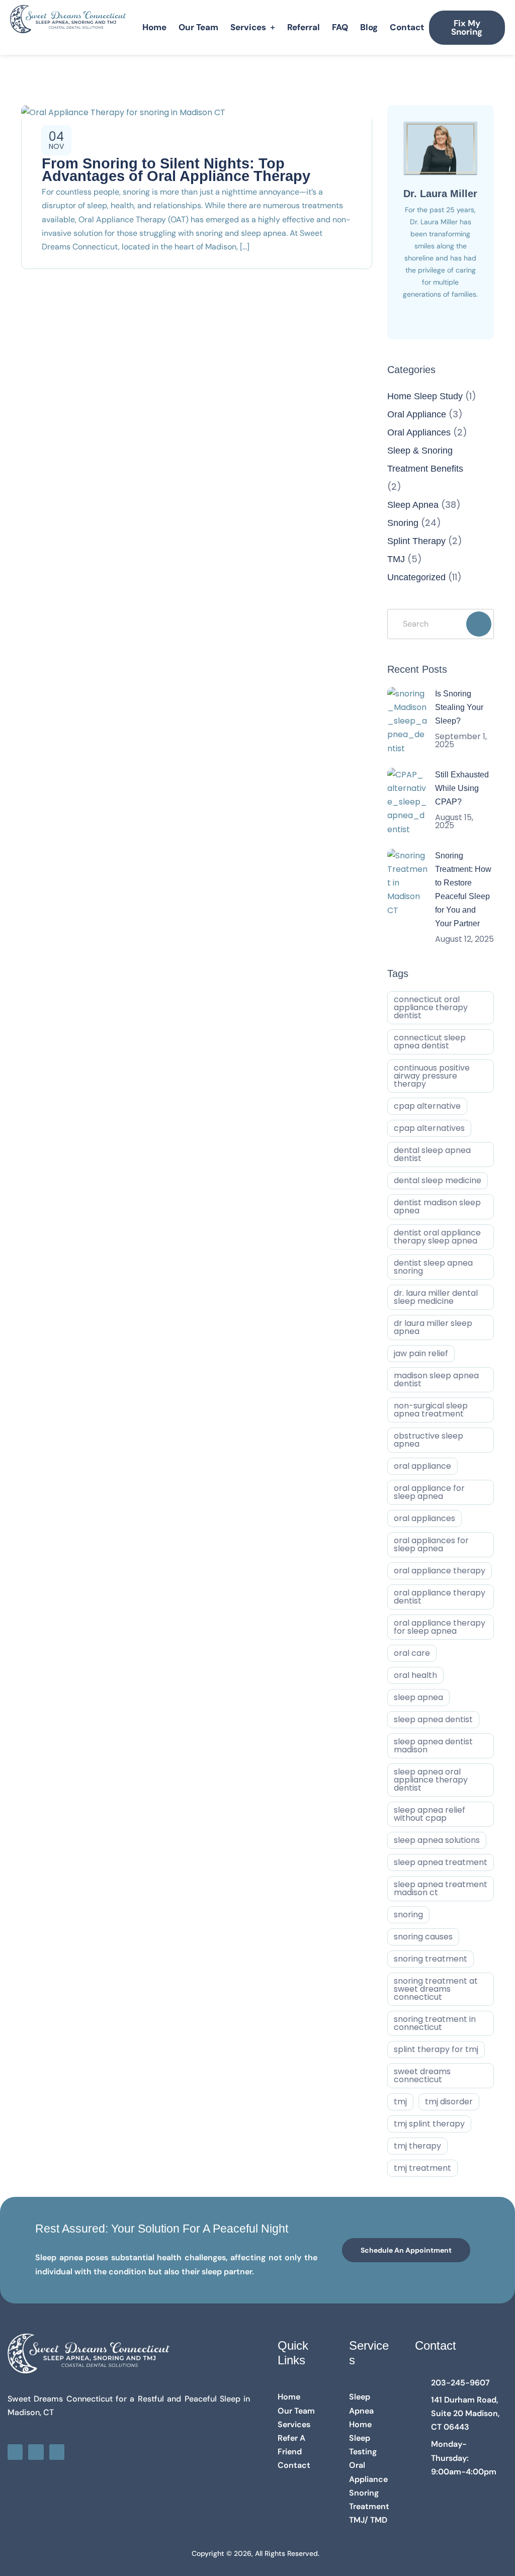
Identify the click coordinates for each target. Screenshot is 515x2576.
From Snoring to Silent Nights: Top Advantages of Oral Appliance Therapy (176, 170)
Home (154, 27)
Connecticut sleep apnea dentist (430, 1042)
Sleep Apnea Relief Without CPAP (430, 1814)
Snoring (403, 523)
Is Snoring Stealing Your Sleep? (459, 707)
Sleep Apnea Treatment (441, 1862)
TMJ (396, 559)
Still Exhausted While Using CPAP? (462, 788)
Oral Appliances (419, 432)
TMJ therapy (417, 2146)
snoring (408, 1915)
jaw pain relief (421, 1353)
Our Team (198, 27)
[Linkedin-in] (57, 2452)
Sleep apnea (418, 1697)
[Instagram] (36, 2452)
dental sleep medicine (438, 1180)
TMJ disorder (449, 2102)
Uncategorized (416, 577)
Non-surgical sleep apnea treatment (431, 1410)
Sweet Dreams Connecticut (422, 2075)
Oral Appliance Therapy (440, 1571)
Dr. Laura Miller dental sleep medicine (436, 1297)
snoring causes (423, 1937)
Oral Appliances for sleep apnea (431, 1544)
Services (248, 27)
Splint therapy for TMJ (436, 2049)
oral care (412, 1653)
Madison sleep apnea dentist (436, 1380)
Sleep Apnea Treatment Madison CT (441, 1888)
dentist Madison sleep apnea (437, 1207)
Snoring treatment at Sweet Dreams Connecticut (436, 1989)
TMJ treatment (422, 2168)
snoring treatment (431, 1959)
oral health (415, 1675)
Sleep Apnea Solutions (437, 1840)
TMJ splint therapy (429, 2124)
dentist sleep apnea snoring (433, 1267)
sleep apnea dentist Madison (433, 1746)
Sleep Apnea (413, 505)
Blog (369, 27)
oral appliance (422, 1466)
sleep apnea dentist (433, 1719)
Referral (304, 27)
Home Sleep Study (425, 396)
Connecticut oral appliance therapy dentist (431, 1007)
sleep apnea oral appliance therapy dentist (431, 1780)
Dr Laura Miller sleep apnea (433, 1327)
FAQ (340, 27)
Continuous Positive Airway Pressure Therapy (432, 1076)
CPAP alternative (427, 1106)
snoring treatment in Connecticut (435, 2023)
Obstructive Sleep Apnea (428, 1440)
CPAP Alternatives (429, 1128)
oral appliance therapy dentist (440, 1597)
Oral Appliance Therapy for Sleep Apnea (440, 1627)
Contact (407, 27)
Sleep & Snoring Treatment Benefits (425, 460)
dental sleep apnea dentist (432, 1154)
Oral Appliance (417, 414)
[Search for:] (441, 624)
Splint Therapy (416, 541)
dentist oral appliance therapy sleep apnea (437, 1237)
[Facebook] (15, 2452)
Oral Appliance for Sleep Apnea (429, 1492)
